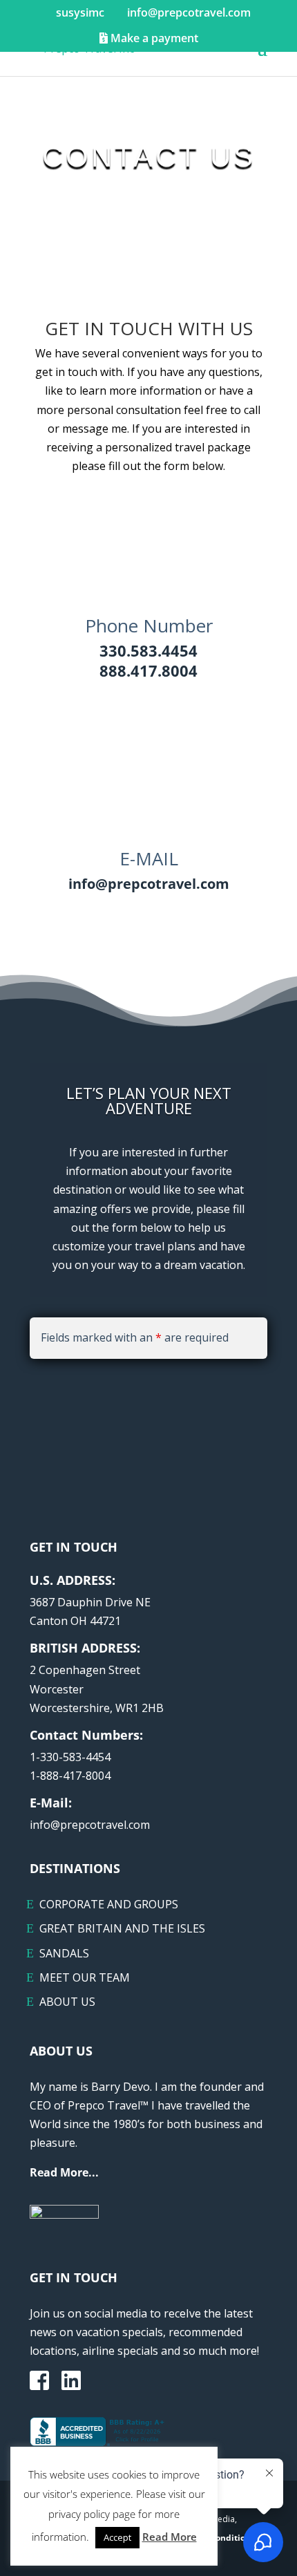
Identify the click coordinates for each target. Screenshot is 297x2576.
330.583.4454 (148, 650)
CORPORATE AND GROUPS (109, 1904)
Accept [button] (117, 2537)
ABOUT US (67, 2002)
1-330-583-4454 (70, 1757)
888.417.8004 (148, 670)
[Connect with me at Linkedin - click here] (71, 2385)
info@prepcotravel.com (149, 884)
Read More (170, 2537)
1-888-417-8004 (70, 1776)
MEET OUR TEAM (85, 1977)
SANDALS (64, 1953)
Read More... (64, 2172)
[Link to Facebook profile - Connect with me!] (39, 2382)
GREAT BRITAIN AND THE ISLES (122, 1928)
